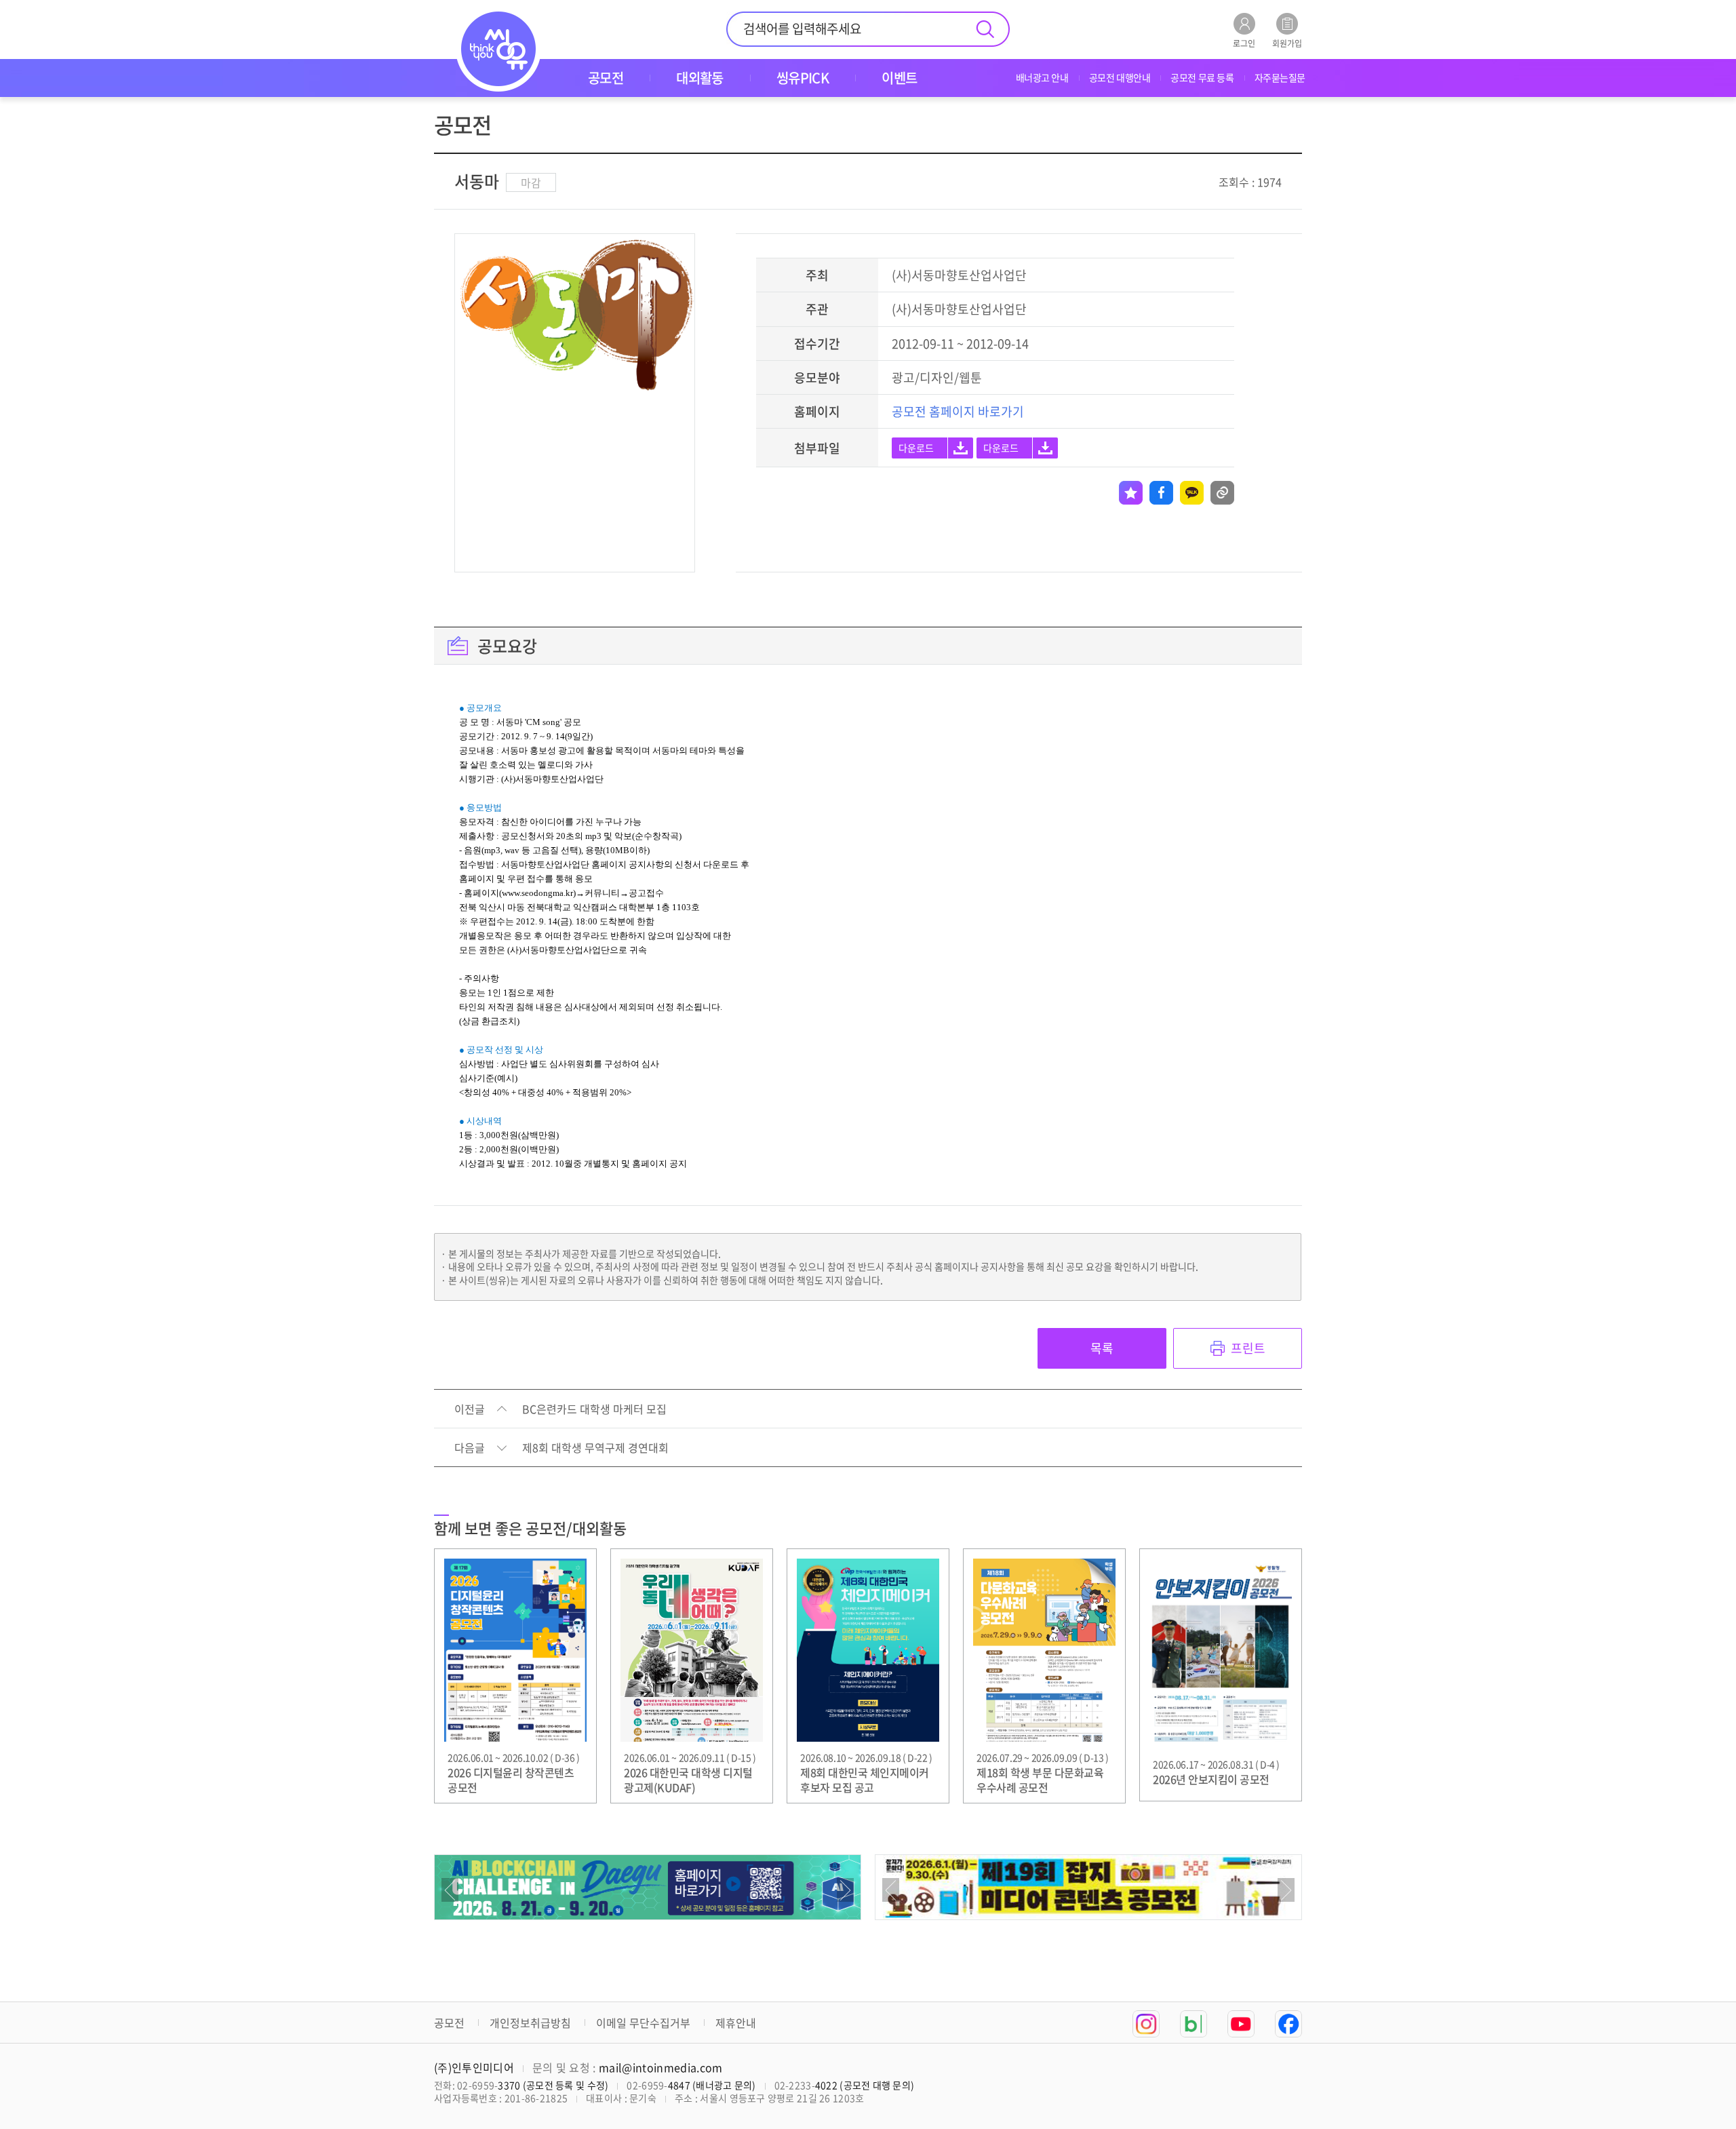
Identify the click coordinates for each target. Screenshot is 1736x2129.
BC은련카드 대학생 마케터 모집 (594, 1409)
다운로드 (916, 448)
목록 (1102, 1348)
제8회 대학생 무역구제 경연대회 (595, 1448)
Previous (450, 1890)
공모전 (449, 2023)
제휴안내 (736, 2023)
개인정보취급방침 (530, 2023)
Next (845, 1890)
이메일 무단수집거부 (643, 2023)
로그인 (1244, 42)
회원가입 (1287, 42)
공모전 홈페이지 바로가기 (958, 411)
